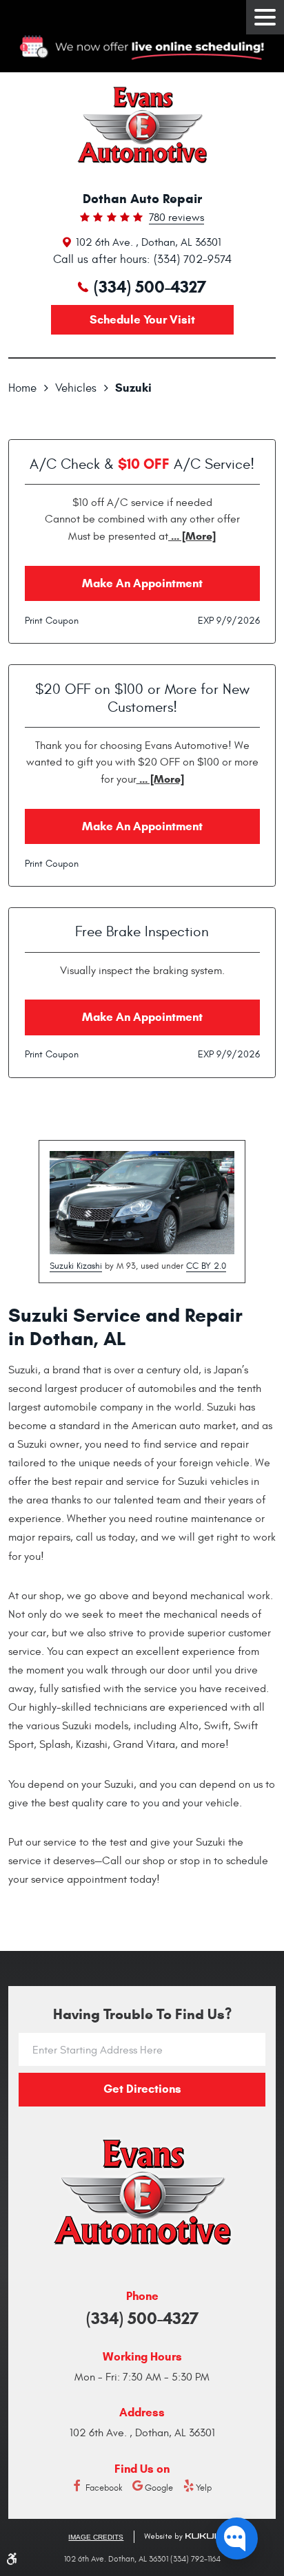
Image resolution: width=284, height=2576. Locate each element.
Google (159, 2488)
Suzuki (133, 388)
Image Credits (96, 2537)
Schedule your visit (142, 320)
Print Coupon (52, 621)
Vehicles (76, 388)
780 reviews (176, 218)
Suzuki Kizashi (76, 1266)
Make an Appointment (142, 583)
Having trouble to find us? (142, 2015)
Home (22, 388)
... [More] (192, 536)
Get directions (142, 2089)
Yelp (204, 2488)
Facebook (104, 2488)
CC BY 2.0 (206, 1266)
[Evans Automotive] (142, 125)
